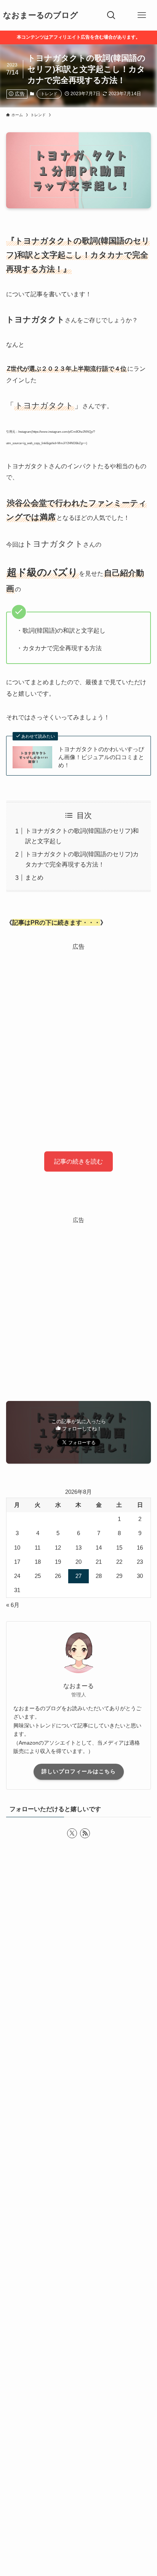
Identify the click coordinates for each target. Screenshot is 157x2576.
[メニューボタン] (142, 15)
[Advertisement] (78, 1035)
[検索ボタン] (111, 15)
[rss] (85, 1833)
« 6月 (13, 1605)
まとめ (34, 877)
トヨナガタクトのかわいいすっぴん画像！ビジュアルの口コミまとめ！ (101, 757)
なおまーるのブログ (41, 15)
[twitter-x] (72, 1833)
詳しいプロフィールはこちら (79, 1771)
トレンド (49, 94)
